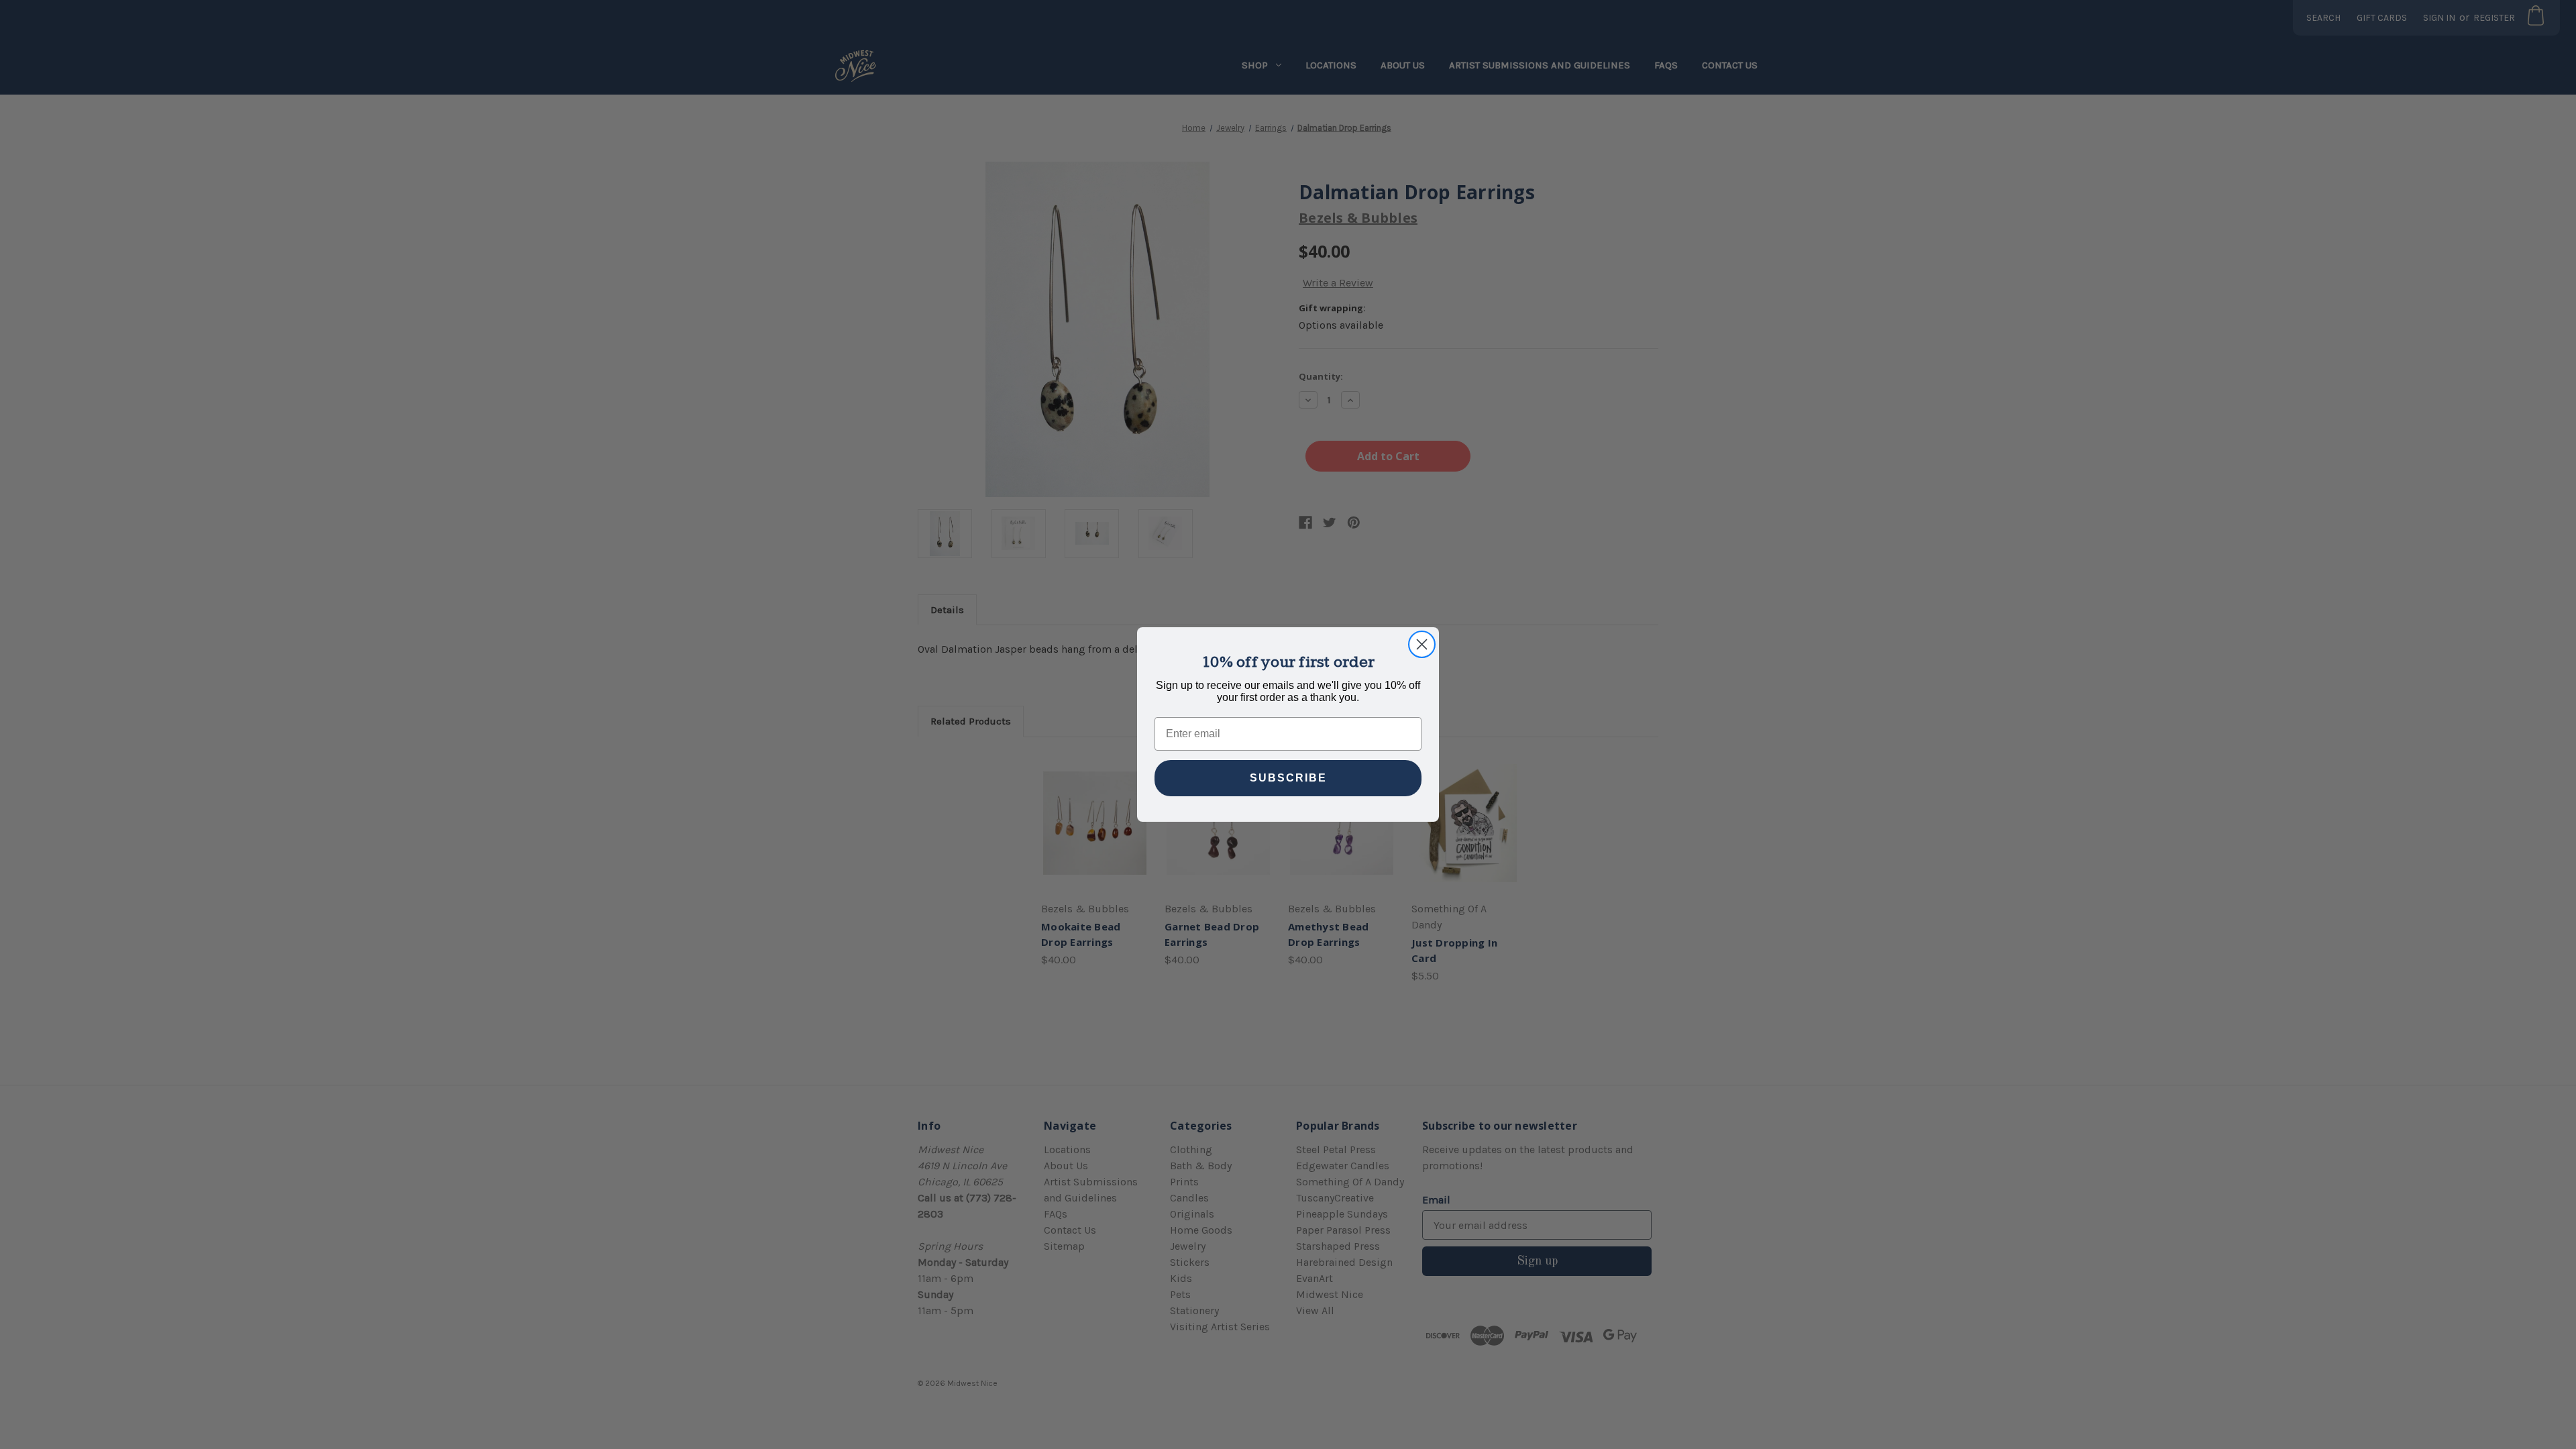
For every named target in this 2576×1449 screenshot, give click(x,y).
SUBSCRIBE (1288, 778)
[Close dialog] (1422, 644)
